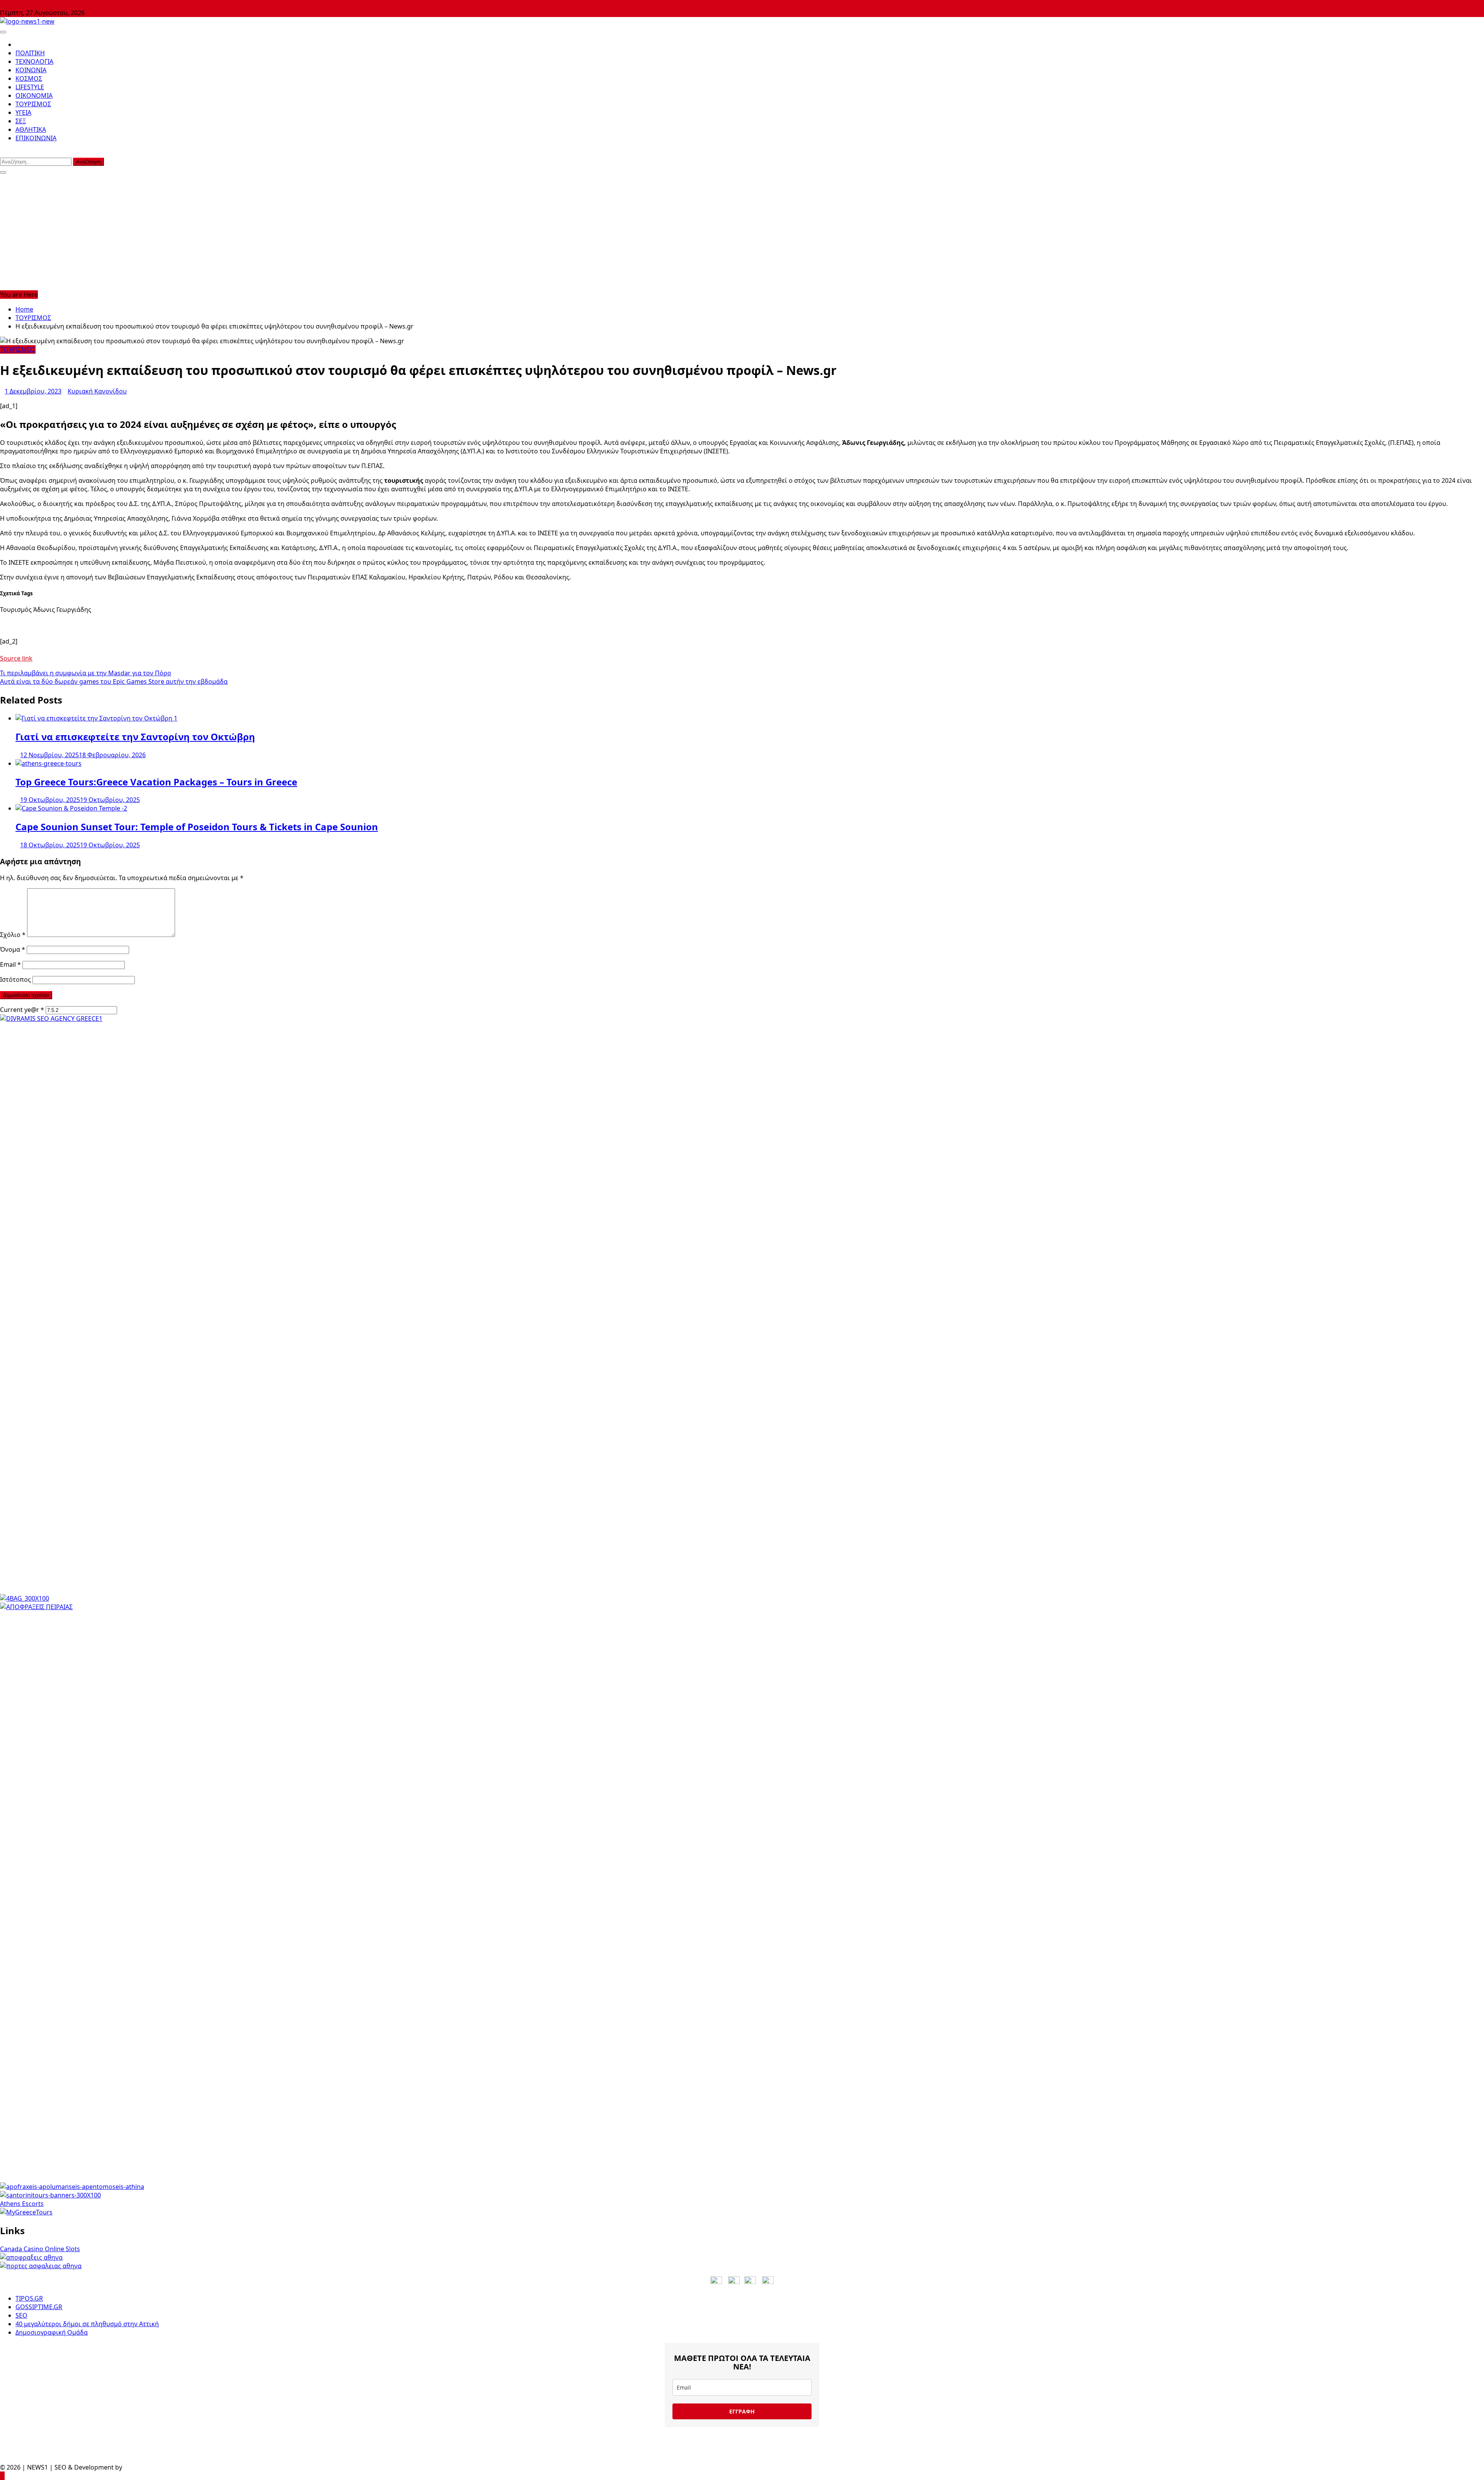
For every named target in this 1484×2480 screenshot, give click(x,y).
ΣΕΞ (21, 121)
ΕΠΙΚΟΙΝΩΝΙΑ (36, 138)
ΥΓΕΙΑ (23, 112)
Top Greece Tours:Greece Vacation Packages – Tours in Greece (156, 782)
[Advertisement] (742, 232)
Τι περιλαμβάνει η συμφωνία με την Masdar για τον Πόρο (86, 673)
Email (10, 964)
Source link (16, 658)
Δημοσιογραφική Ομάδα (52, 2332)
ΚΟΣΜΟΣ (29, 78)
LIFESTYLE (30, 87)
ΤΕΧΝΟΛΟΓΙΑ (34, 61)
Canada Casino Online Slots (40, 2249)
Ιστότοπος (15, 979)
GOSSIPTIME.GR (39, 2307)
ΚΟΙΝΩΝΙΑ (31, 70)
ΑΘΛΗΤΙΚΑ (31, 129)
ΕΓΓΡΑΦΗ (742, 2411)
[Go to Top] (2, 2476)
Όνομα (13, 949)
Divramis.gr (141, 2467)
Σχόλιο (13, 935)
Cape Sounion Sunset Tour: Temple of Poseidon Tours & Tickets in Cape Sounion (197, 827)
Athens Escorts (22, 2204)
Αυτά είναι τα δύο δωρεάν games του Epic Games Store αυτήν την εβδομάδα (114, 681)
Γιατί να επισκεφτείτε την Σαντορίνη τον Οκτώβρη (135, 737)
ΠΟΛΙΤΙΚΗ (30, 53)
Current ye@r (22, 1010)
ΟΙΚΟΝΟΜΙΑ (34, 95)
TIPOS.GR (29, 2298)
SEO (21, 2315)
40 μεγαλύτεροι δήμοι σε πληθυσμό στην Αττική (87, 2324)
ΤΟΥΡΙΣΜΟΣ (33, 104)
